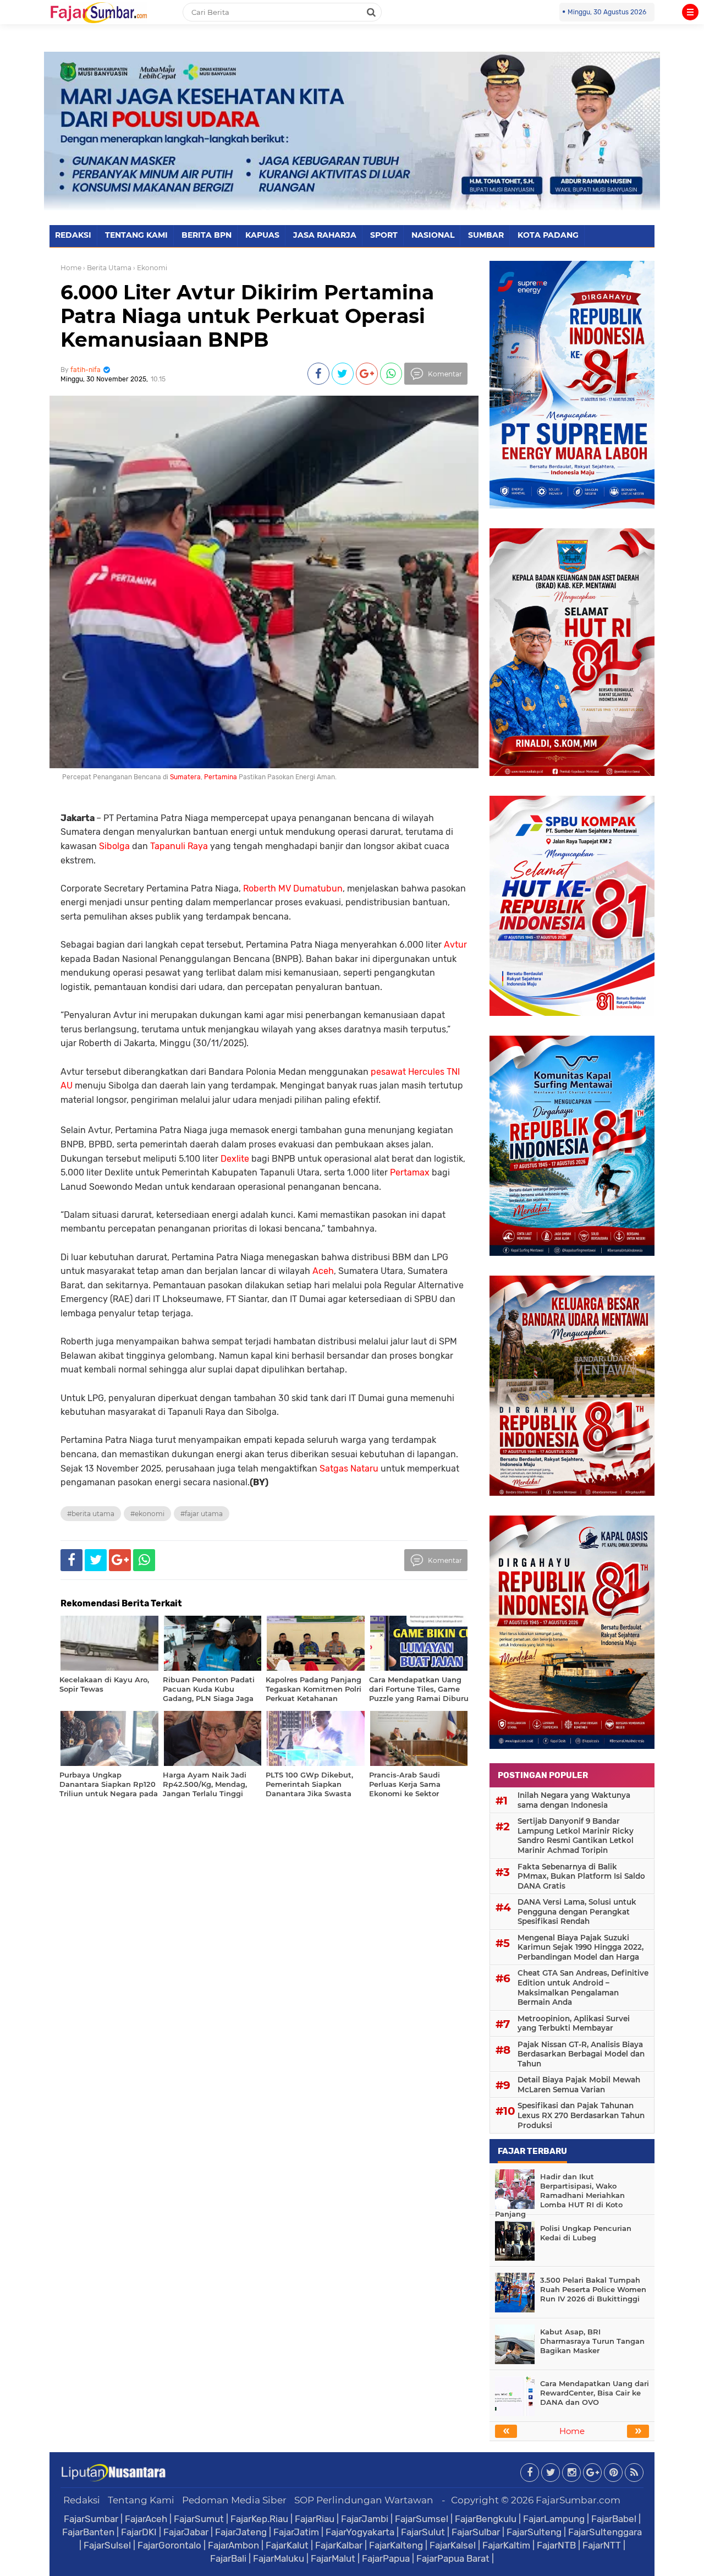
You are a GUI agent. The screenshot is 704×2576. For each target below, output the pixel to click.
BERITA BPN (207, 235)
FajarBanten (88, 2532)
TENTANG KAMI (136, 235)
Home (71, 268)
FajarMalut (333, 2558)
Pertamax (410, 1172)
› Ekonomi (150, 268)
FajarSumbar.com (578, 2500)
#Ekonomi (147, 1514)
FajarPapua (386, 2558)
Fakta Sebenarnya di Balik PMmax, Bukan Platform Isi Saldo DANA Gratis (581, 1876)
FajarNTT (602, 2545)
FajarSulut (423, 2532)
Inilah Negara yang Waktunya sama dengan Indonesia (574, 1800)
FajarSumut (199, 2519)
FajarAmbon (233, 2545)
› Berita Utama (107, 268)
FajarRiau (315, 2519)
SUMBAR (486, 235)
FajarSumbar (91, 2519)
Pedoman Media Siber (234, 2500)
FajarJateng (241, 2532)
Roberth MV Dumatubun (293, 888)
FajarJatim (296, 2532)
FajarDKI (139, 2532)
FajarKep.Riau (259, 2519)
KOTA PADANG (548, 235)
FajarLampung (554, 2519)
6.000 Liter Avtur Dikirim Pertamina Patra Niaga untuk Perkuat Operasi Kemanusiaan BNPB (247, 316)
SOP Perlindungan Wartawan (364, 2500)
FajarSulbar (476, 2532)
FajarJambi (365, 2519)
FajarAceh (146, 2519)
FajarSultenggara (605, 2532)
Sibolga (114, 846)
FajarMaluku (279, 2558)
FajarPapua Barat (453, 2558)
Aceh (323, 1271)
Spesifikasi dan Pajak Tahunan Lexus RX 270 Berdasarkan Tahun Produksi (581, 2115)
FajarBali (228, 2558)
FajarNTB (556, 2545)
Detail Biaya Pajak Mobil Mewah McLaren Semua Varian (579, 2085)
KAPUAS (262, 235)
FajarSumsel (422, 2519)
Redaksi (82, 2500)
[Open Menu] (690, 12)
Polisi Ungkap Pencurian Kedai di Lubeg (586, 2233)
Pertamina (221, 777)
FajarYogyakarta (360, 2532)
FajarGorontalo (169, 2545)
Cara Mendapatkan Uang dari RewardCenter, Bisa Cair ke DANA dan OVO (595, 2393)
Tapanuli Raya (179, 846)
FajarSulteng (534, 2532)
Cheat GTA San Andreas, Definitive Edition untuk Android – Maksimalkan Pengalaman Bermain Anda (583, 1987)
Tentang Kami (141, 2500)
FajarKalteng (396, 2545)
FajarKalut (287, 2545)
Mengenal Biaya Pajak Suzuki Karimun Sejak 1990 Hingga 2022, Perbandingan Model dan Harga (581, 1947)
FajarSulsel (107, 2545)
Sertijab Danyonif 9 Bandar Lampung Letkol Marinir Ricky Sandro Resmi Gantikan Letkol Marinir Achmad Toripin (576, 1836)
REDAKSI (73, 235)
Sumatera (185, 777)
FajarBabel (614, 2519)
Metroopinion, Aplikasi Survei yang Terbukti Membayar (574, 2023)
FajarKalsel (453, 2545)
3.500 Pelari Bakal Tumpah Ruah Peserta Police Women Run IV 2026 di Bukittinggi (593, 2289)
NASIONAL (433, 235)
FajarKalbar (339, 2545)
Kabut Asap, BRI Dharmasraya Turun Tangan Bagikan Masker (592, 2341)
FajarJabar (186, 2532)
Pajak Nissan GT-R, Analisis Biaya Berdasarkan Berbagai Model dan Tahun (581, 2054)
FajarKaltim (506, 2545)
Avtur (455, 945)
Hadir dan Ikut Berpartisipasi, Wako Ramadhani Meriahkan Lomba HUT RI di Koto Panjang (560, 2195)
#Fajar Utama (202, 1514)
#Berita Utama (91, 1514)
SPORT (384, 235)
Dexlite (235, 1159)
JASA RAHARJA (325, 235)
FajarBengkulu (486, 2519)
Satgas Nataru (349, 1469)
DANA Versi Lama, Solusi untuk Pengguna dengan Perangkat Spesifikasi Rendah (577, 1912)
